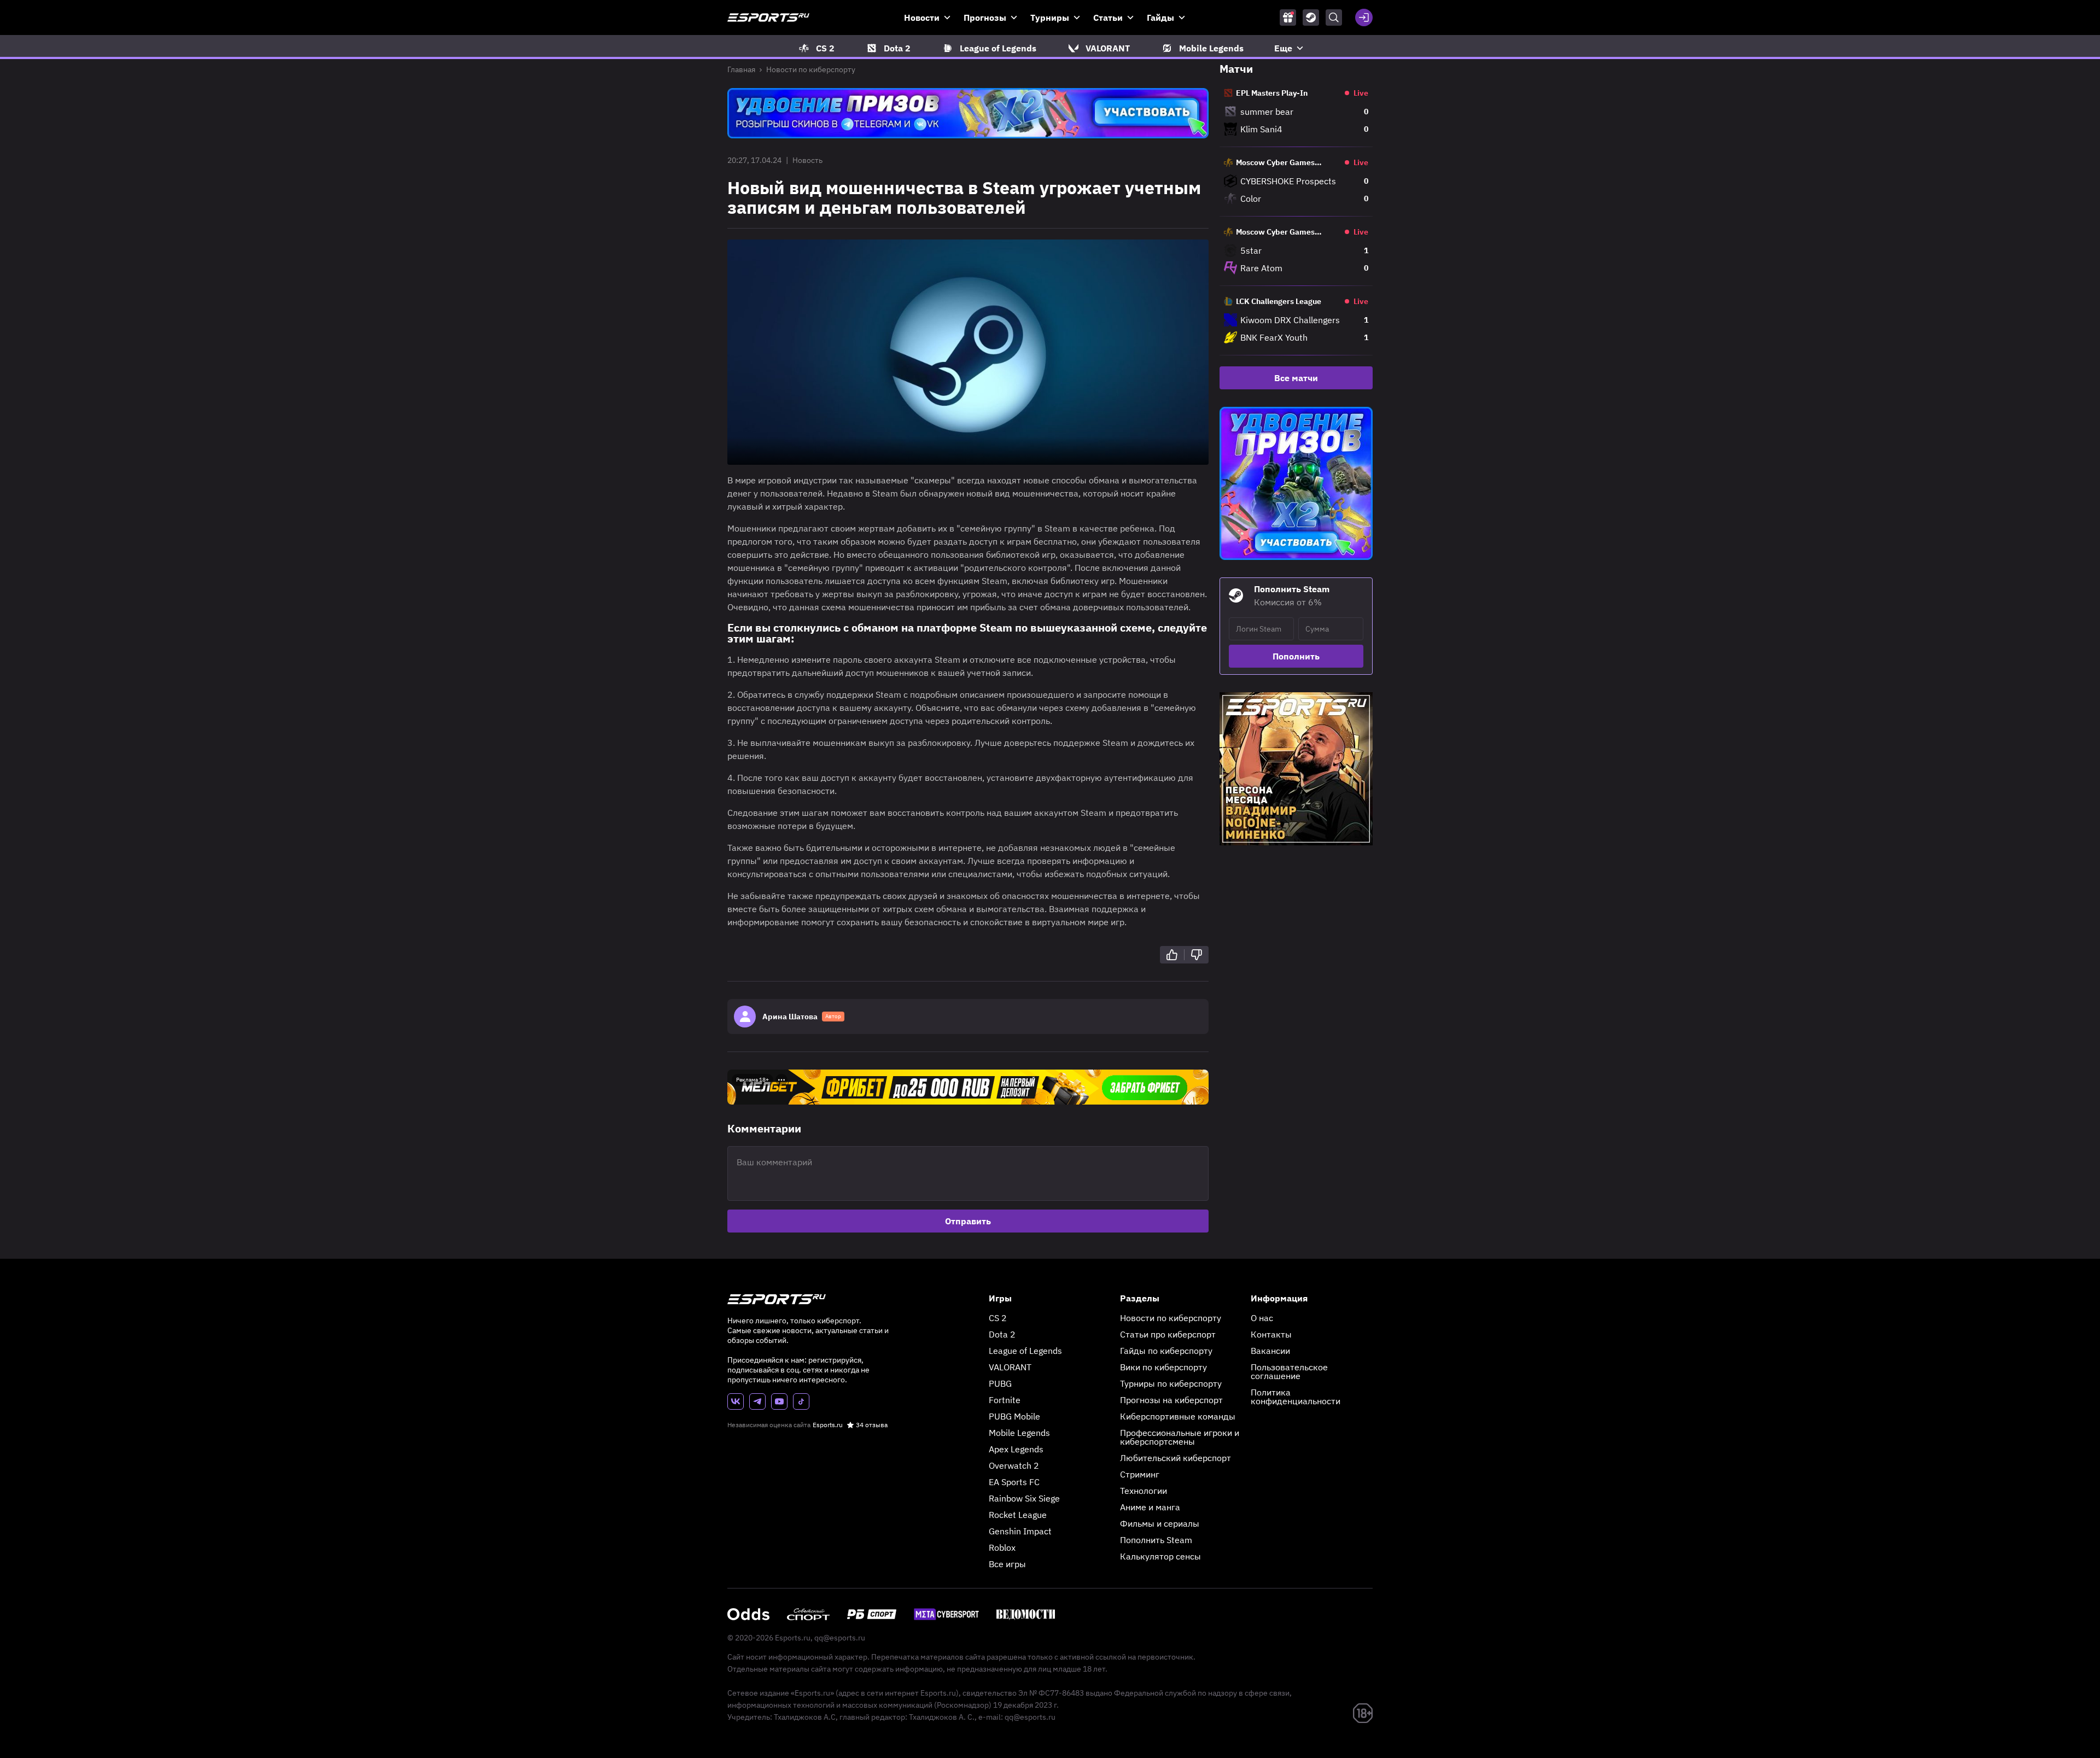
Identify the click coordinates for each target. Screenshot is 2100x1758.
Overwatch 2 (1014, 1465)
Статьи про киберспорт (1168, 1334)
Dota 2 (1002, 1334)
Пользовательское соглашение (1289, 1371)
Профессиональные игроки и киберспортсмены (1180, 1437)
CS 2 (998, 1318)
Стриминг (1140, 1474)
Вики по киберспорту (1163, 1367)
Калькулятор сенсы (1160, 1556)
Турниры (1050, 17)
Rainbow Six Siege (1024, 1498)
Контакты (1271, 1334)
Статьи (1108, 17)
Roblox (1002, 1547)
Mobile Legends (1019, 1433)
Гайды (1160, 17)
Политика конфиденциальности (1296, 1397)
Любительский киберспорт (1176, 1458)
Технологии (1144, 1491)
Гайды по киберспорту (1166, 1351)
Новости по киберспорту (811, 69)
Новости (922, 17)
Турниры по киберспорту (1171, 1383)
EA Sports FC (1014, 1482)
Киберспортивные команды (1178, 1416)
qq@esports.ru (840, 1638)
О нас (1262, 1318)
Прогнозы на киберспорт (1171, 1400)
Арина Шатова (790, 1017)
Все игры (1007, 1564)
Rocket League (1018, 1515)
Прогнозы (985, 17)
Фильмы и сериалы (1160, 1523)
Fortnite (1005, 1400)
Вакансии (1270, 1351)
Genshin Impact (1020, 1531)
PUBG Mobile (1014, 1416)
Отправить (968, 1221)
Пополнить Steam (1156, 1540)
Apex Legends (1016, 1449)
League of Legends (1025, 1351)
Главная (741, 69)
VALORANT (1010, 1367)
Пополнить (1296, 656)
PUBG (1000, 1383)
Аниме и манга (1150, 1507)
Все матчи (1296, 378)
